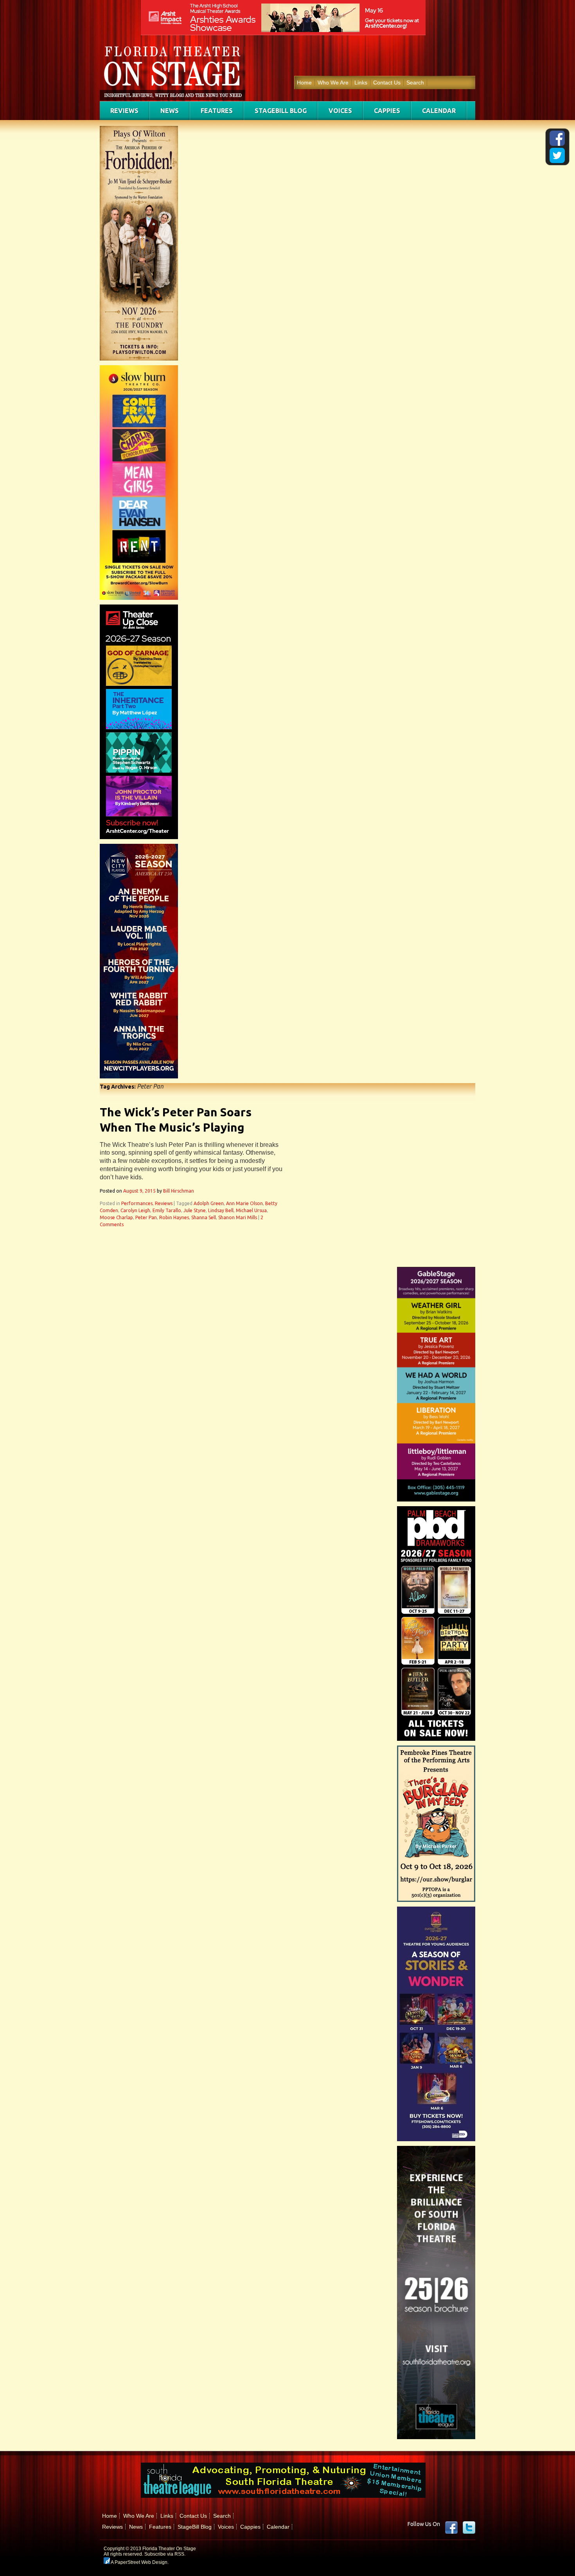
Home (304, 83)
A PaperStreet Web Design (139, 2562)
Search (415, 83)
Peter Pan (146, 1217)
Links (361, 83)
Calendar (439, 111)
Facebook (451, 2528)
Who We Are (333, 83)
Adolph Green (209, 1203)
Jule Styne (195, 1210)
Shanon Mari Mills (238, 1217)
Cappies (387, 111)
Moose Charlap (116, 1217)
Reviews (124, 111)
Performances (137, 1203)
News (170, 111)
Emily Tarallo (167, 1210)
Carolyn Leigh (135, 1210)
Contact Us (387, 83)
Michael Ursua (251, 1210)
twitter (469, 2528)
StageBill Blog (281, 111)
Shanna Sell (204, 1217)
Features (217, 111)
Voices (340, 111)
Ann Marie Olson (244, 1203)
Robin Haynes (174, 1217)
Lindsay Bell (221, 1210)
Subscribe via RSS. (165, 2554)
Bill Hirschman (179, 1191)
